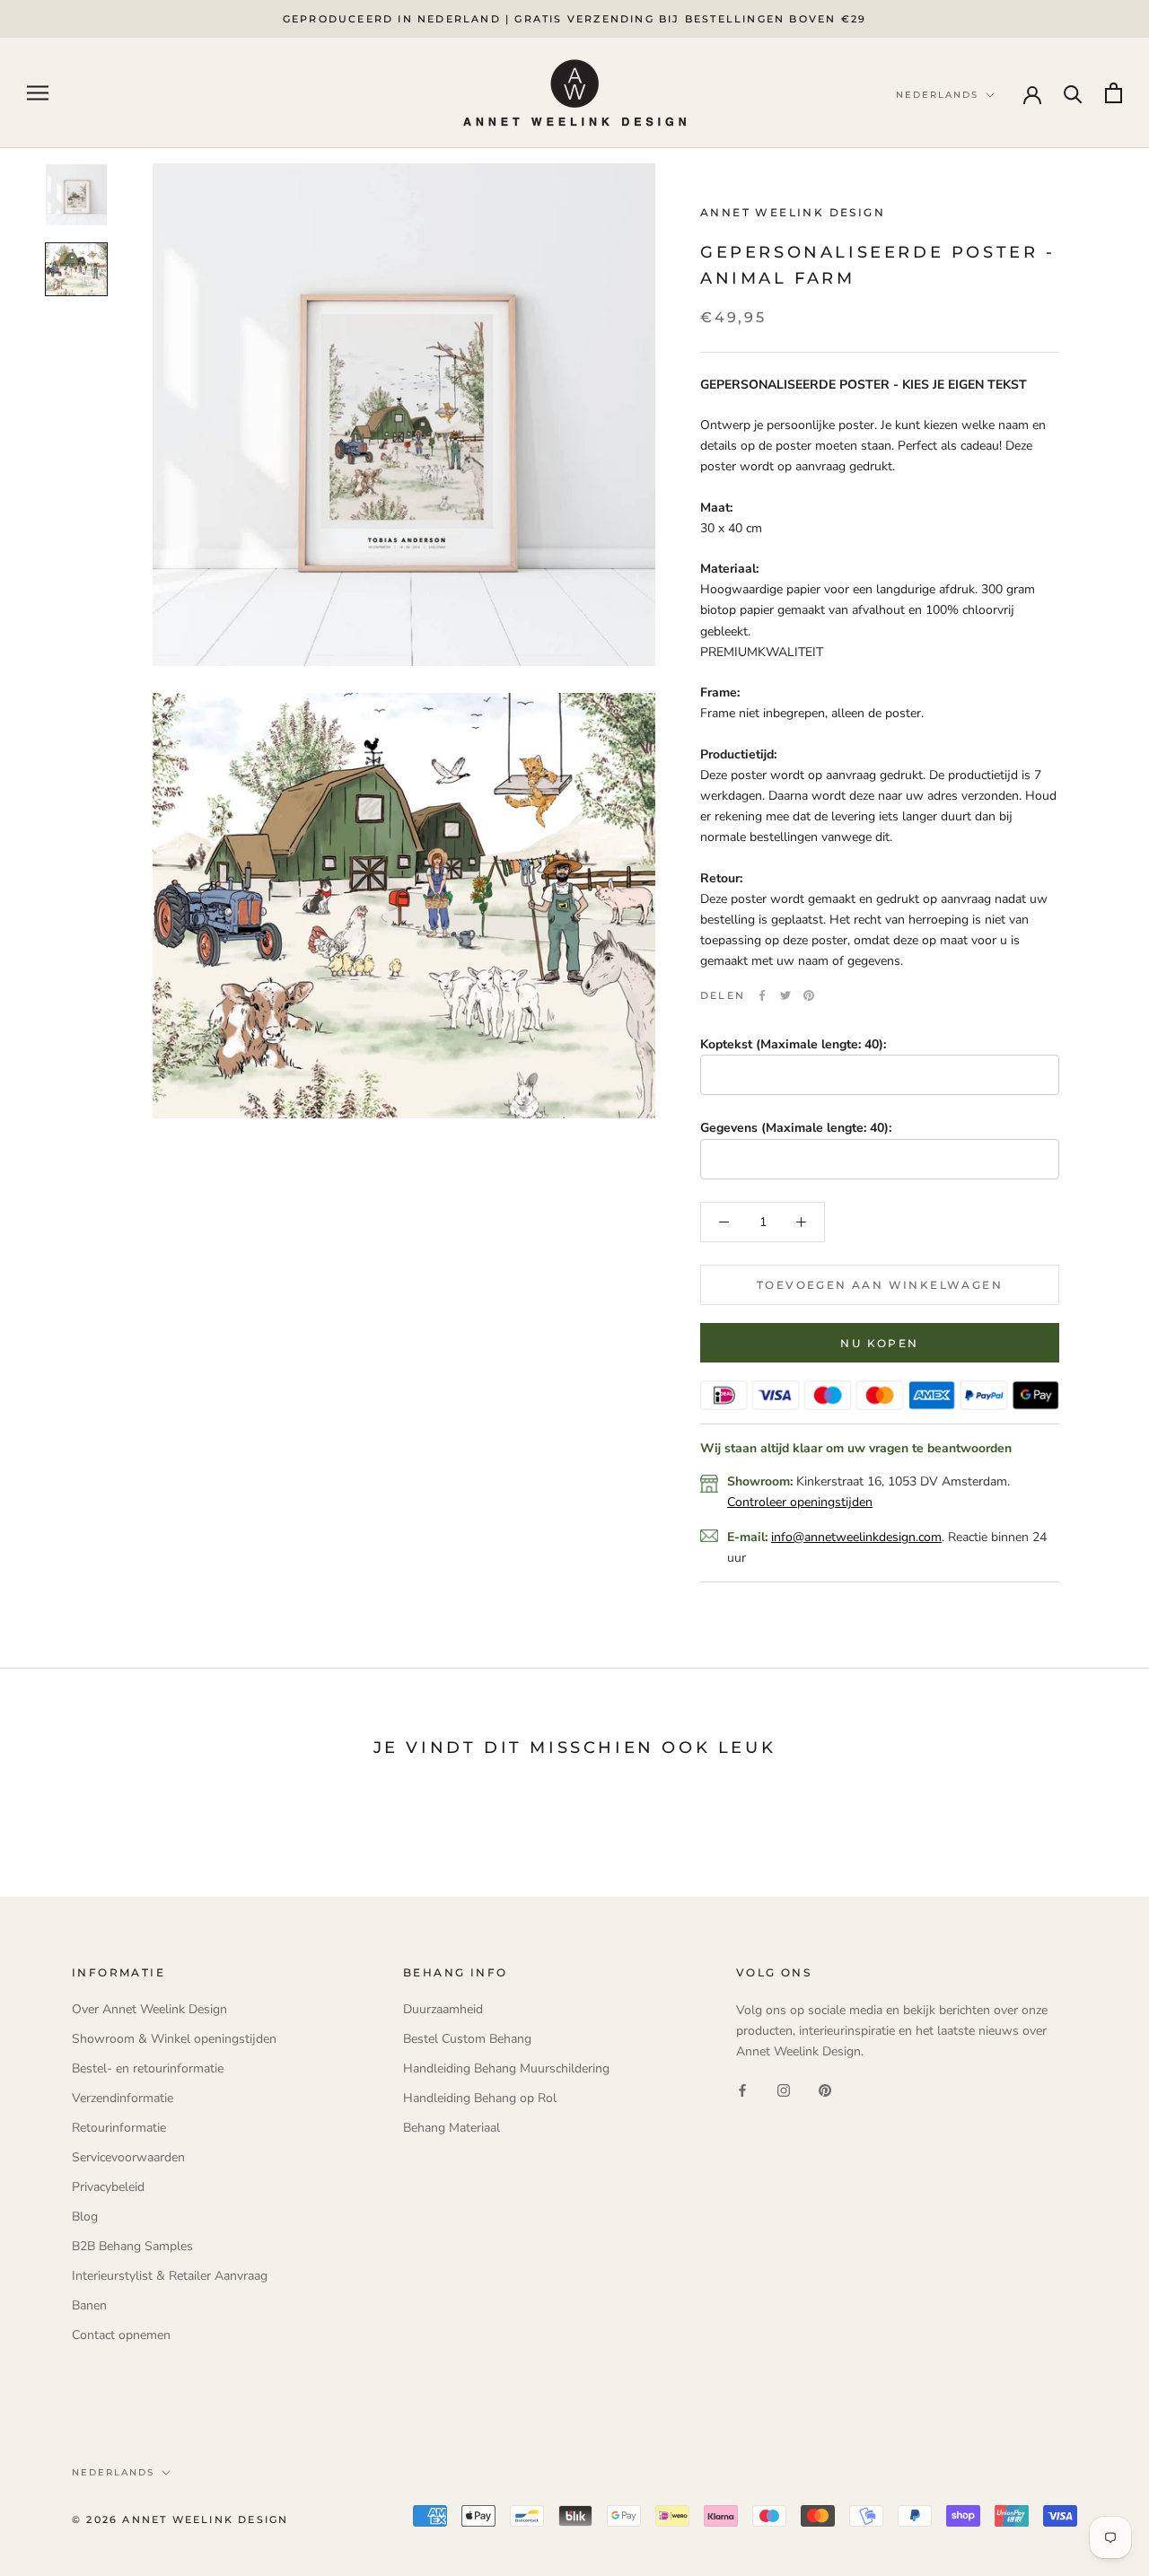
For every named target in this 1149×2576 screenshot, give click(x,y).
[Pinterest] (809, 995)
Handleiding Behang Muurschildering (506, 2068)
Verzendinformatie (123, 2098)
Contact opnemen (121, 2335)
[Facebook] (762, 995)
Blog (85, 2217)
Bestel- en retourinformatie (148, 2068)
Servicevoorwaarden (128, 2157)
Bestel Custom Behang (467, 2039)
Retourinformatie (119, 2128)
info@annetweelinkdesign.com (856, 1536)
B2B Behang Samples (132, 2246)
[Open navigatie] (38, 93)
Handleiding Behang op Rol (480, 2098)
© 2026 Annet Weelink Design (180, 2519)
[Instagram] (784, 2090)
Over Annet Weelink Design (149, 2009)
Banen (89, 2305)
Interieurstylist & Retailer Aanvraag (170, 2276)
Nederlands (113, 2472)
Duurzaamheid (443, 2009)
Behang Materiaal (452, 2128)
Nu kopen (879, 1343)
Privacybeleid (108, 2187)
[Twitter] (785, 995)
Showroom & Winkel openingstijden (174, 2039)
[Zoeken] (1073, 93)
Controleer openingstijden (800, 1502)
